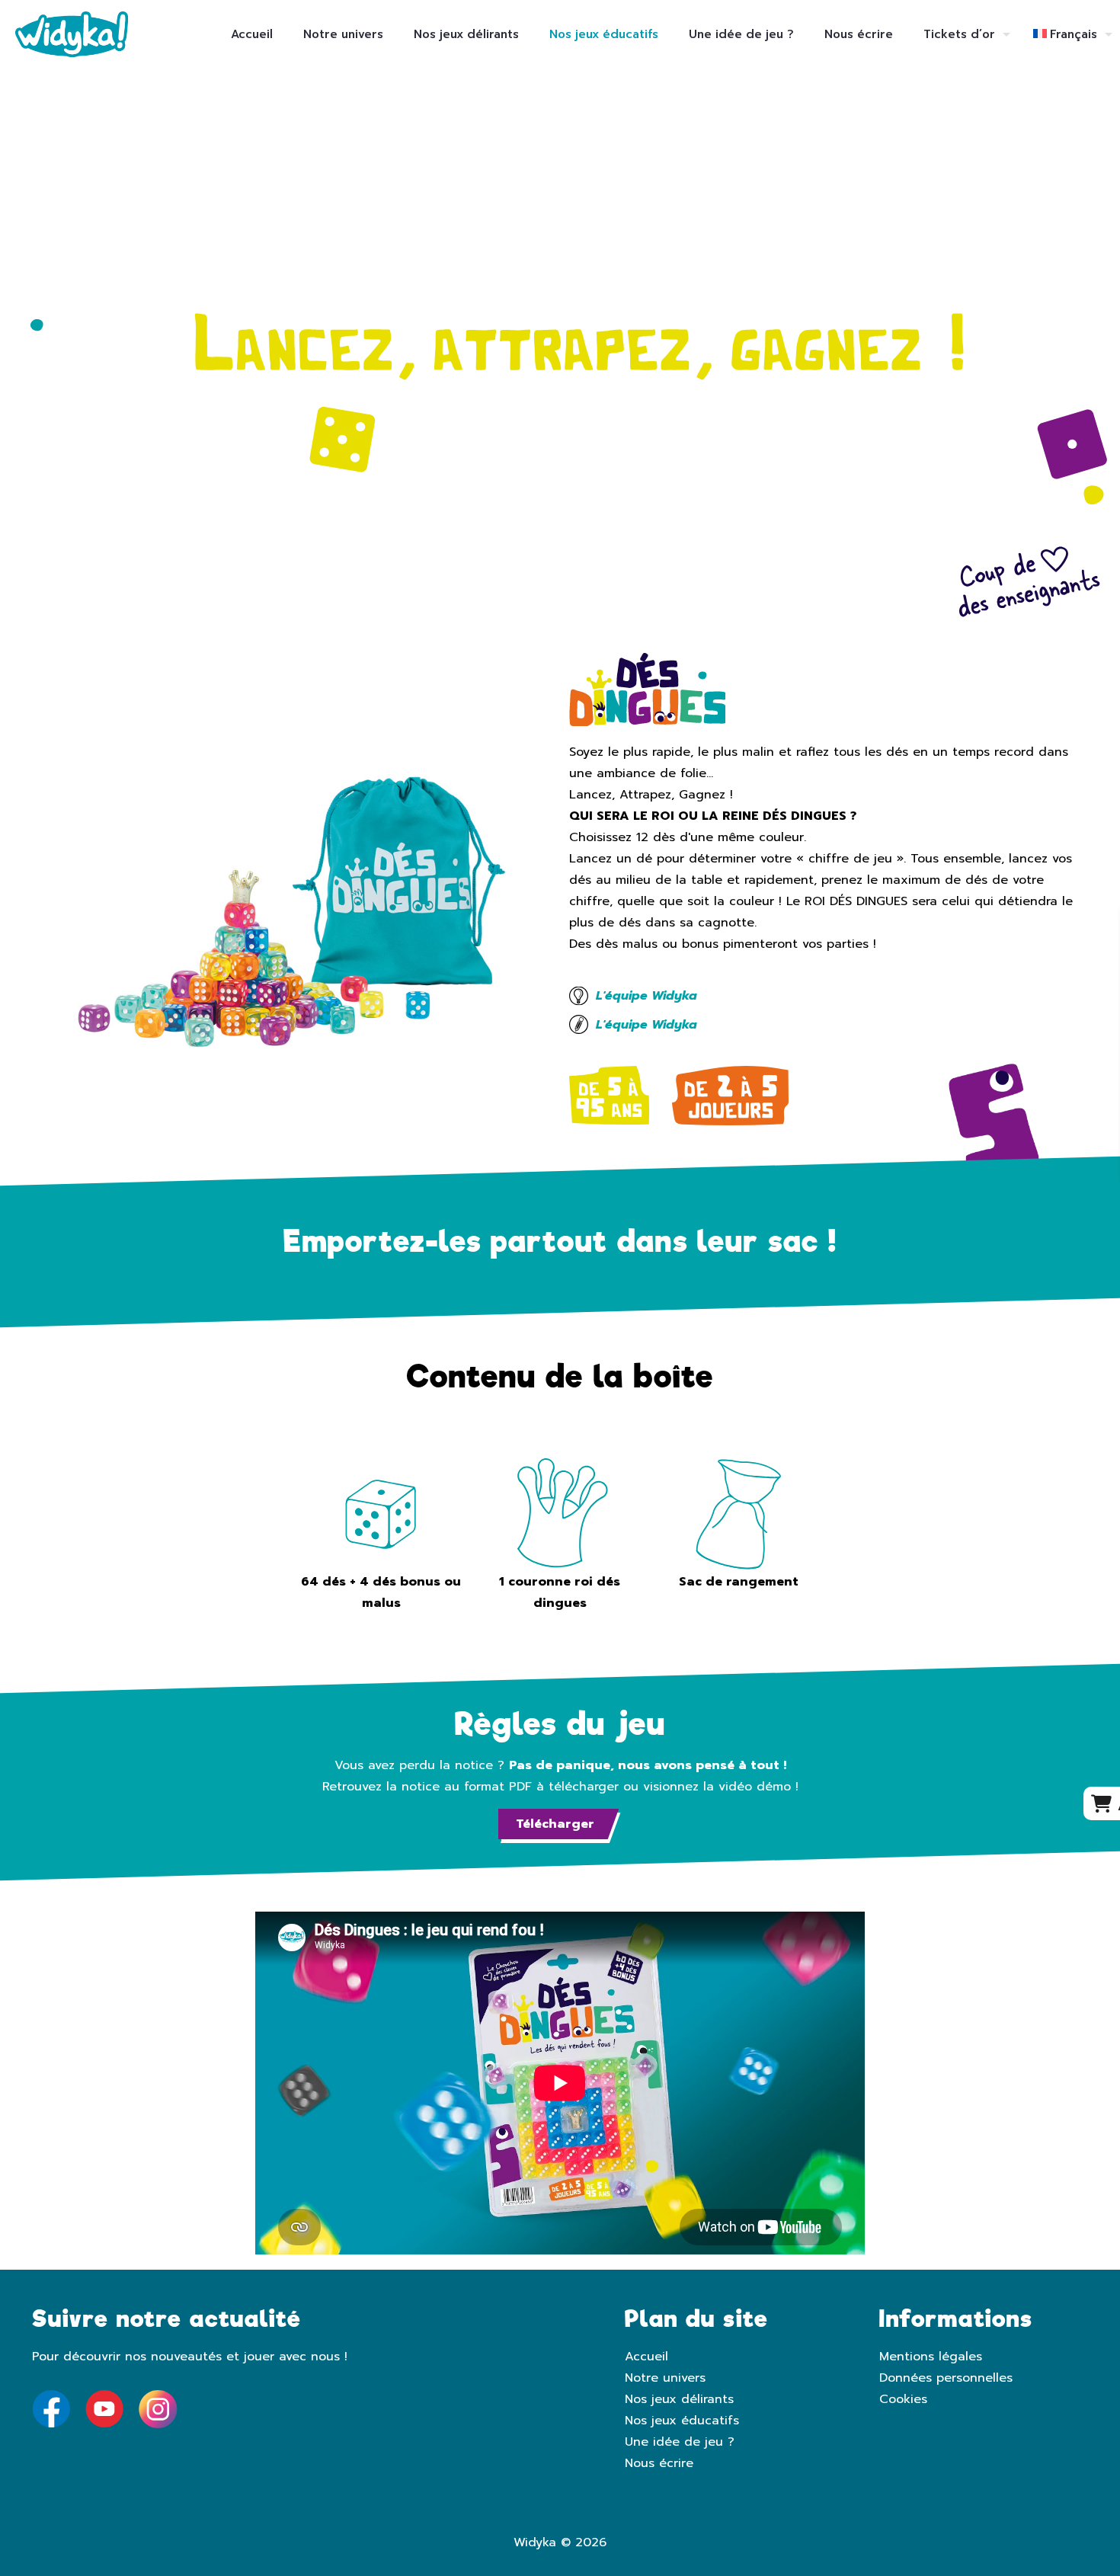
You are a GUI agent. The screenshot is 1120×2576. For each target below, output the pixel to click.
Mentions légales (931, 2357)
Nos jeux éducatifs (682, 2421)
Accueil (646, 2357)
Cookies (903, 2399)
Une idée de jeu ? (680, 2442)
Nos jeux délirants (679, 2399)
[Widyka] (72, 34)
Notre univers (665, 2378)
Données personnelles (946, 2378)
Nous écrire (659, 2463)
